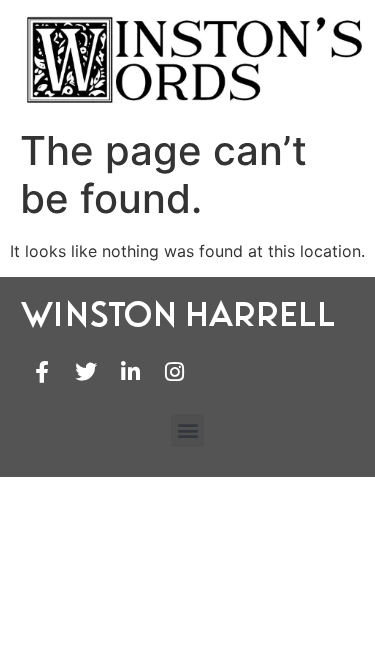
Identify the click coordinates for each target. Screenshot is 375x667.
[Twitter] (86, 372)
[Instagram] (174, 372)
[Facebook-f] (42, 372)
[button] (187, 430)
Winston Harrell (178, 313)
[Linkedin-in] (130, 372)
